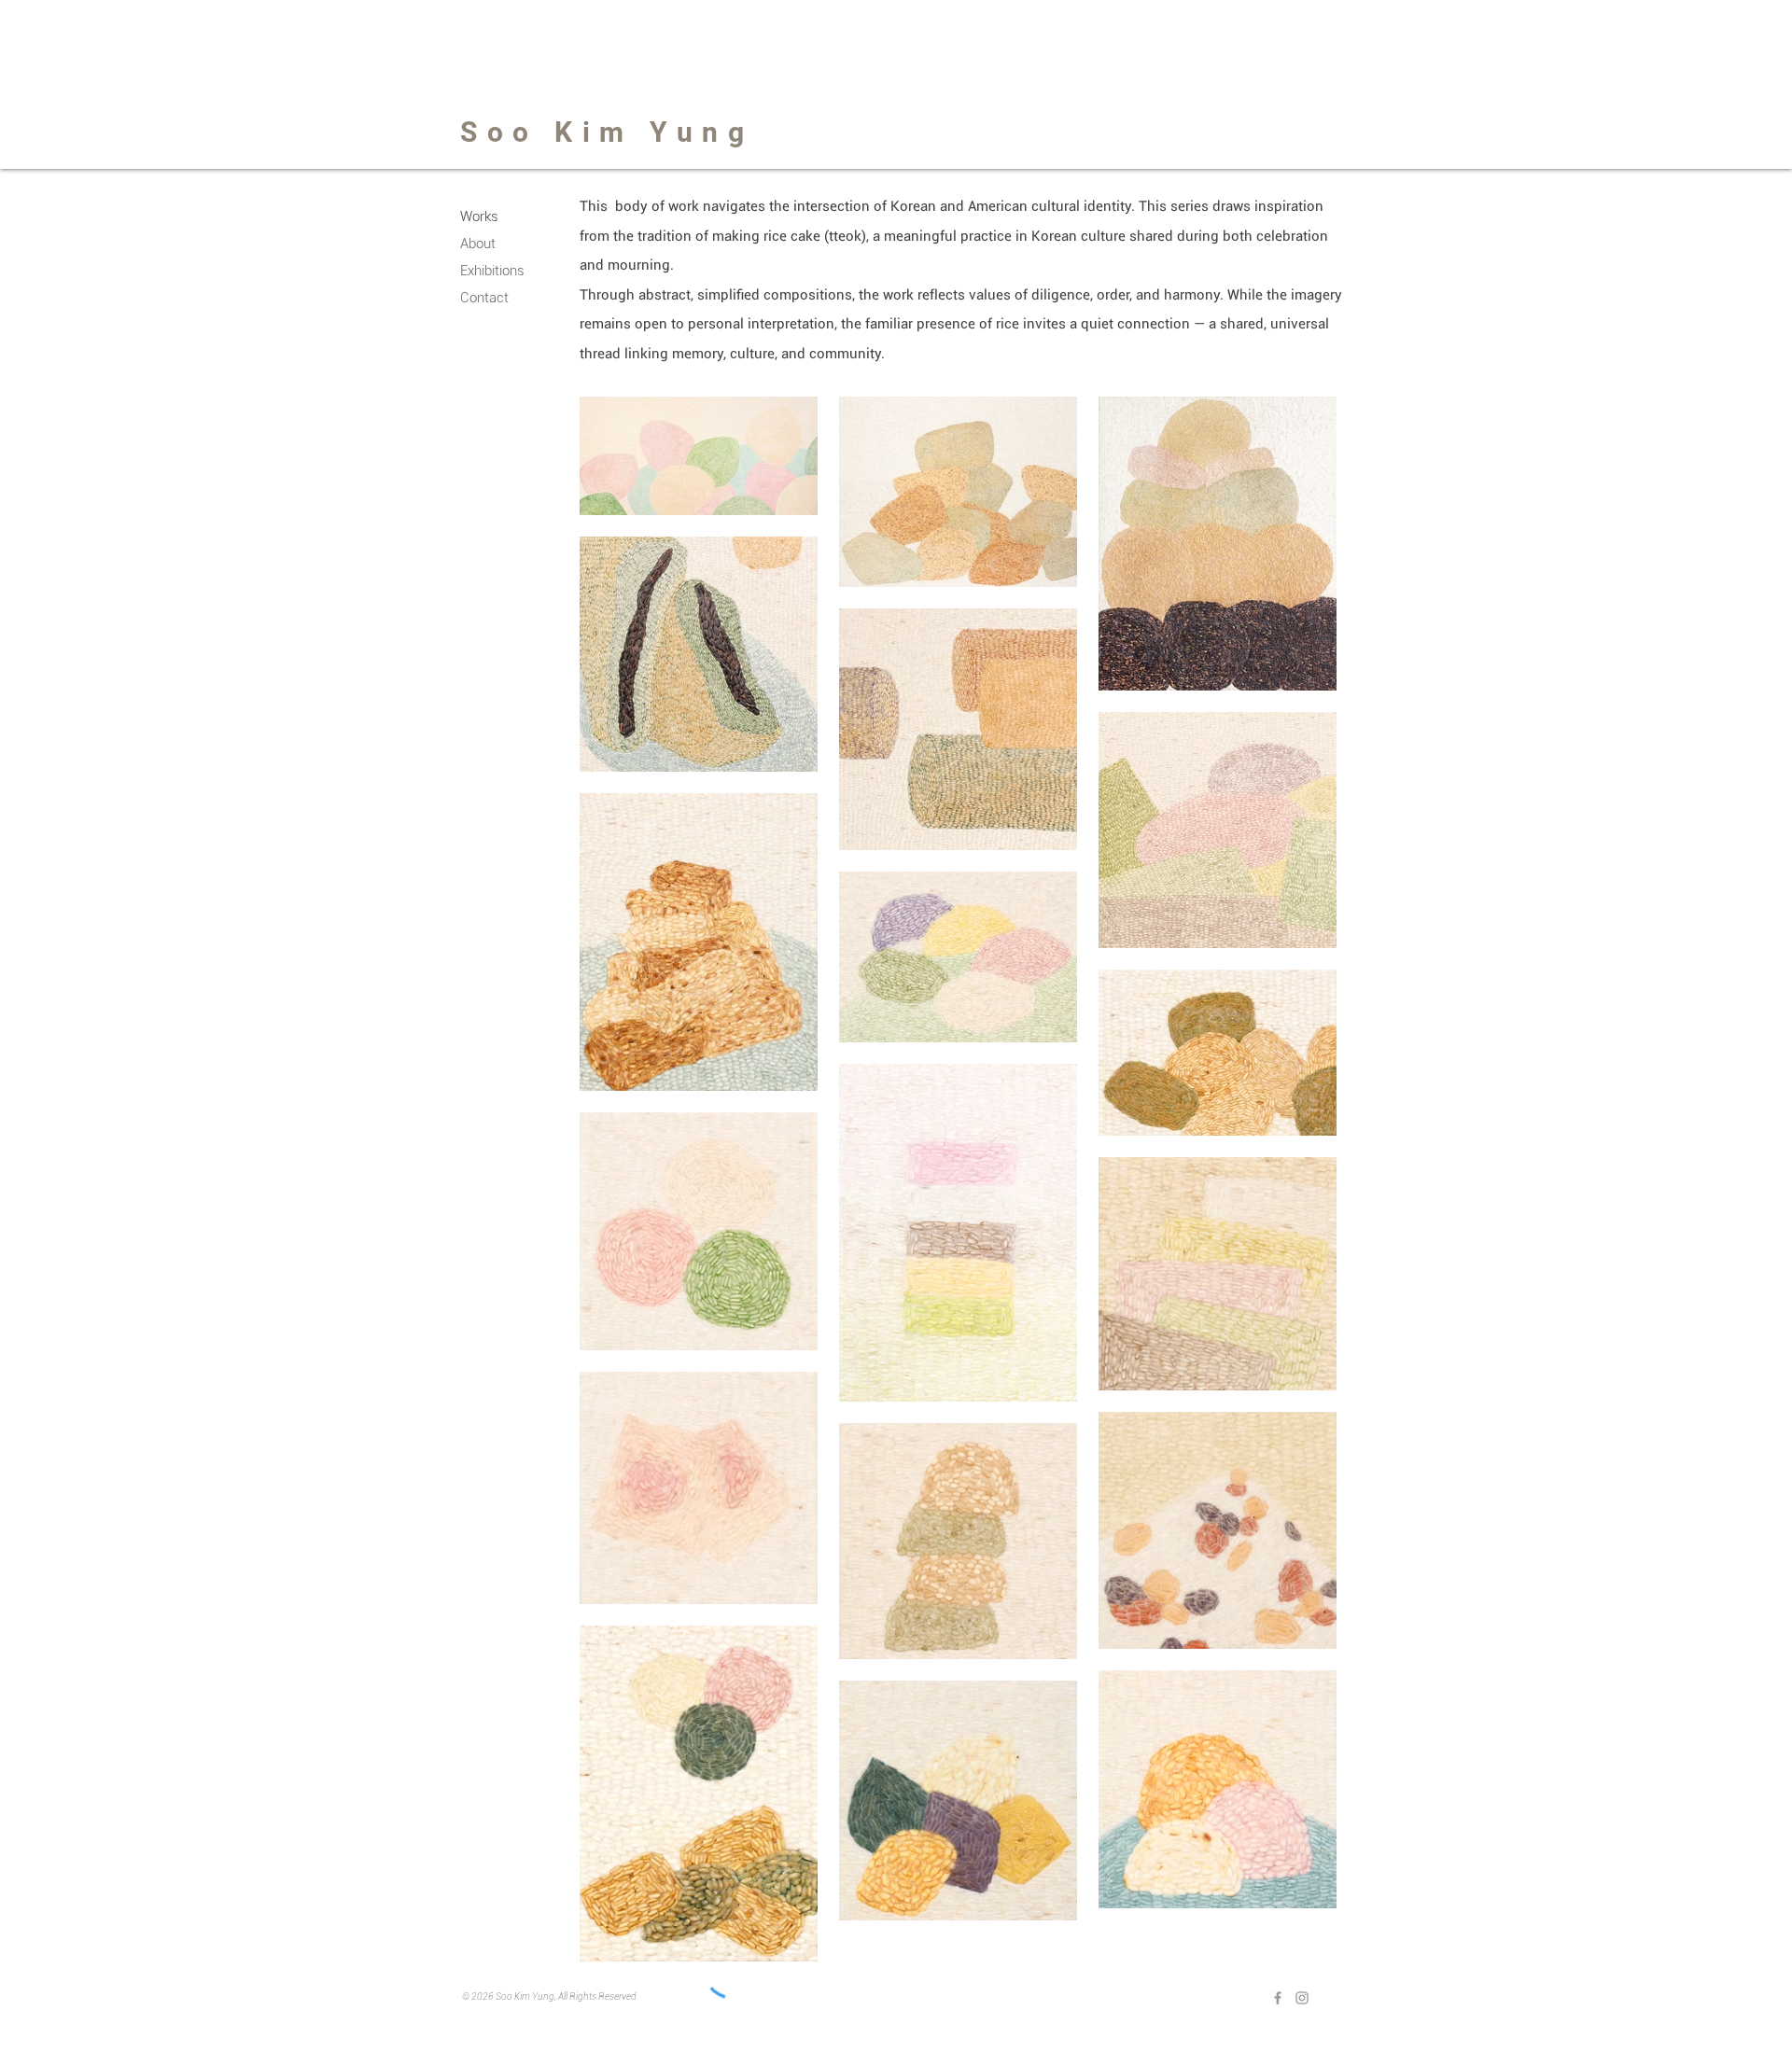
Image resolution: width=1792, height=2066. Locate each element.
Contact (484, 298)
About (478, 244)
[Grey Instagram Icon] (1302, 1998)
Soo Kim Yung (607, 132)
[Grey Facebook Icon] (1278, 1998)
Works (479, 216)
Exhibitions (492, 271)
